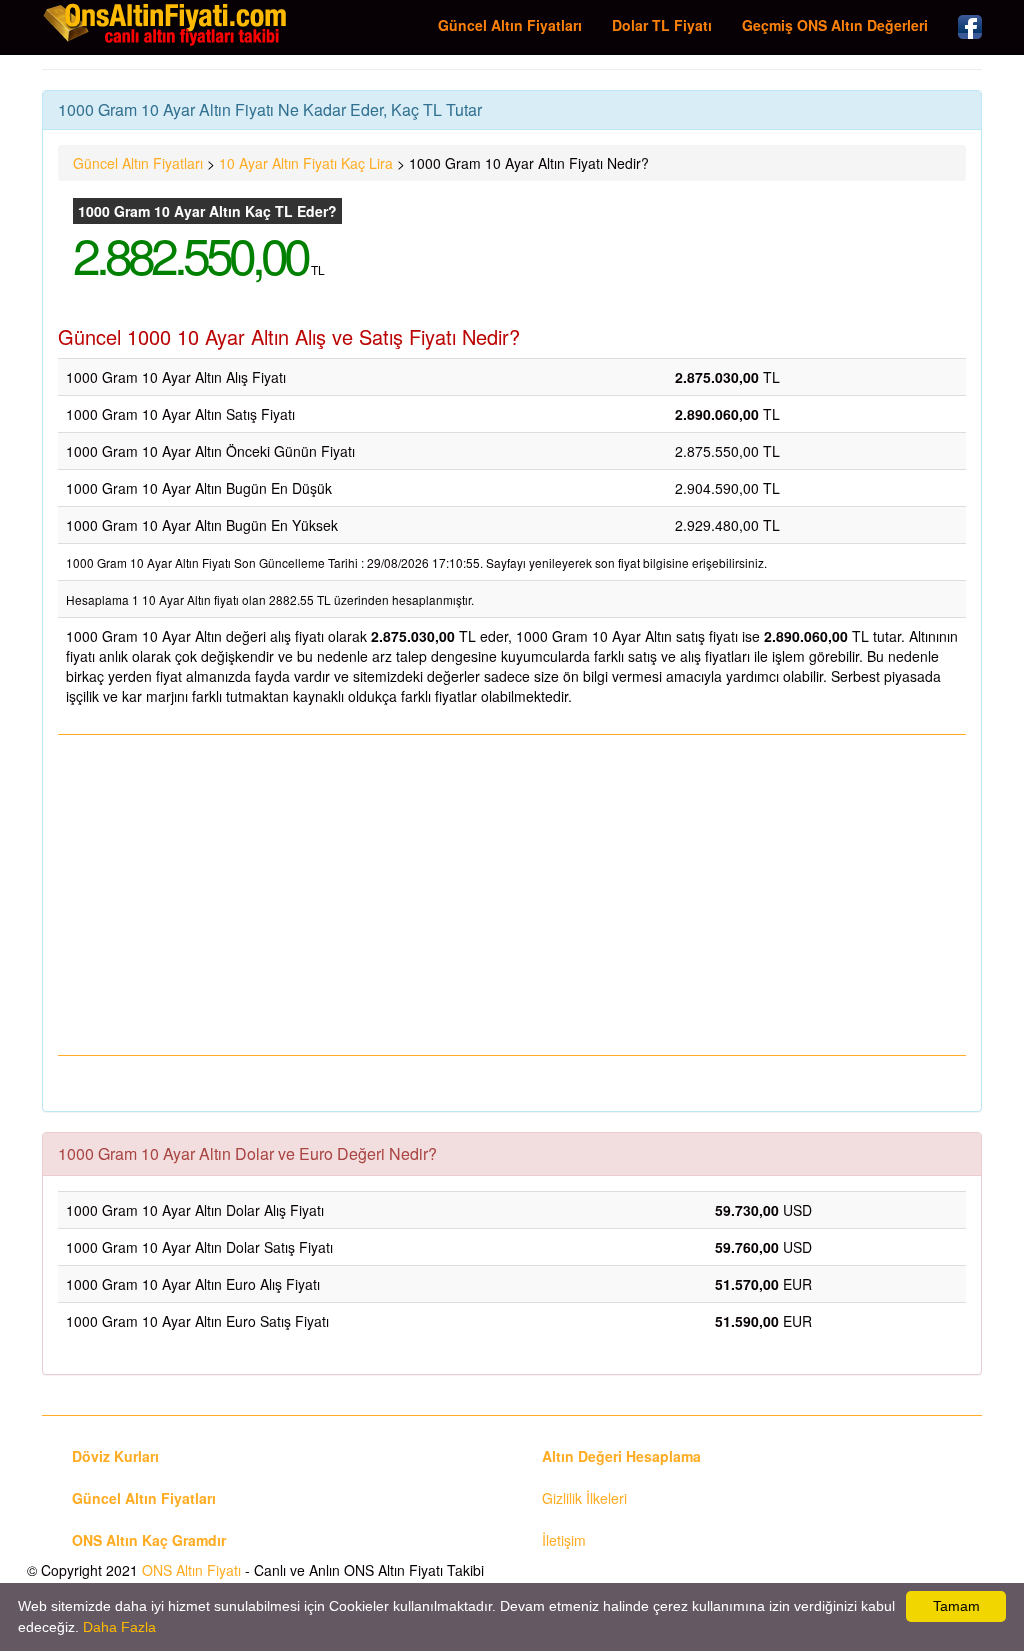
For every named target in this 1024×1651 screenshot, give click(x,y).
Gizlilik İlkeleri (584, 1498)
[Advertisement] (512, 895)
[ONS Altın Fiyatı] (167, 24)
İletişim (564, 1540)
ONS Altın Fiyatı (191, 1570)
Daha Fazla (119, 1627)
